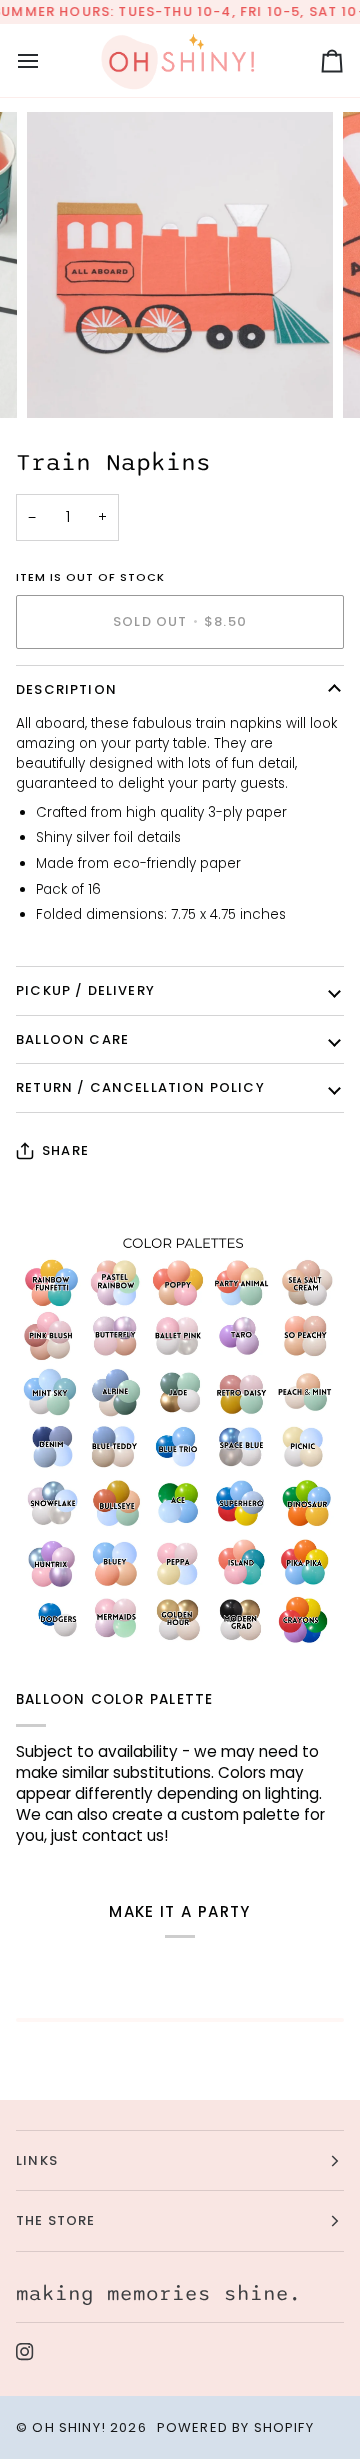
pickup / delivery (85, 990)
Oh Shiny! (69, 2427)
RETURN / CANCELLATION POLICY (140, 1087)
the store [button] (56, 2220)
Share (65, 1150)
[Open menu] (46, 60)
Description (66, 689)
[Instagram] (25, 2352)
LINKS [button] (37, 2160)
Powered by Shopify (235, 2427)
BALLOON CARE (72, 1039)
